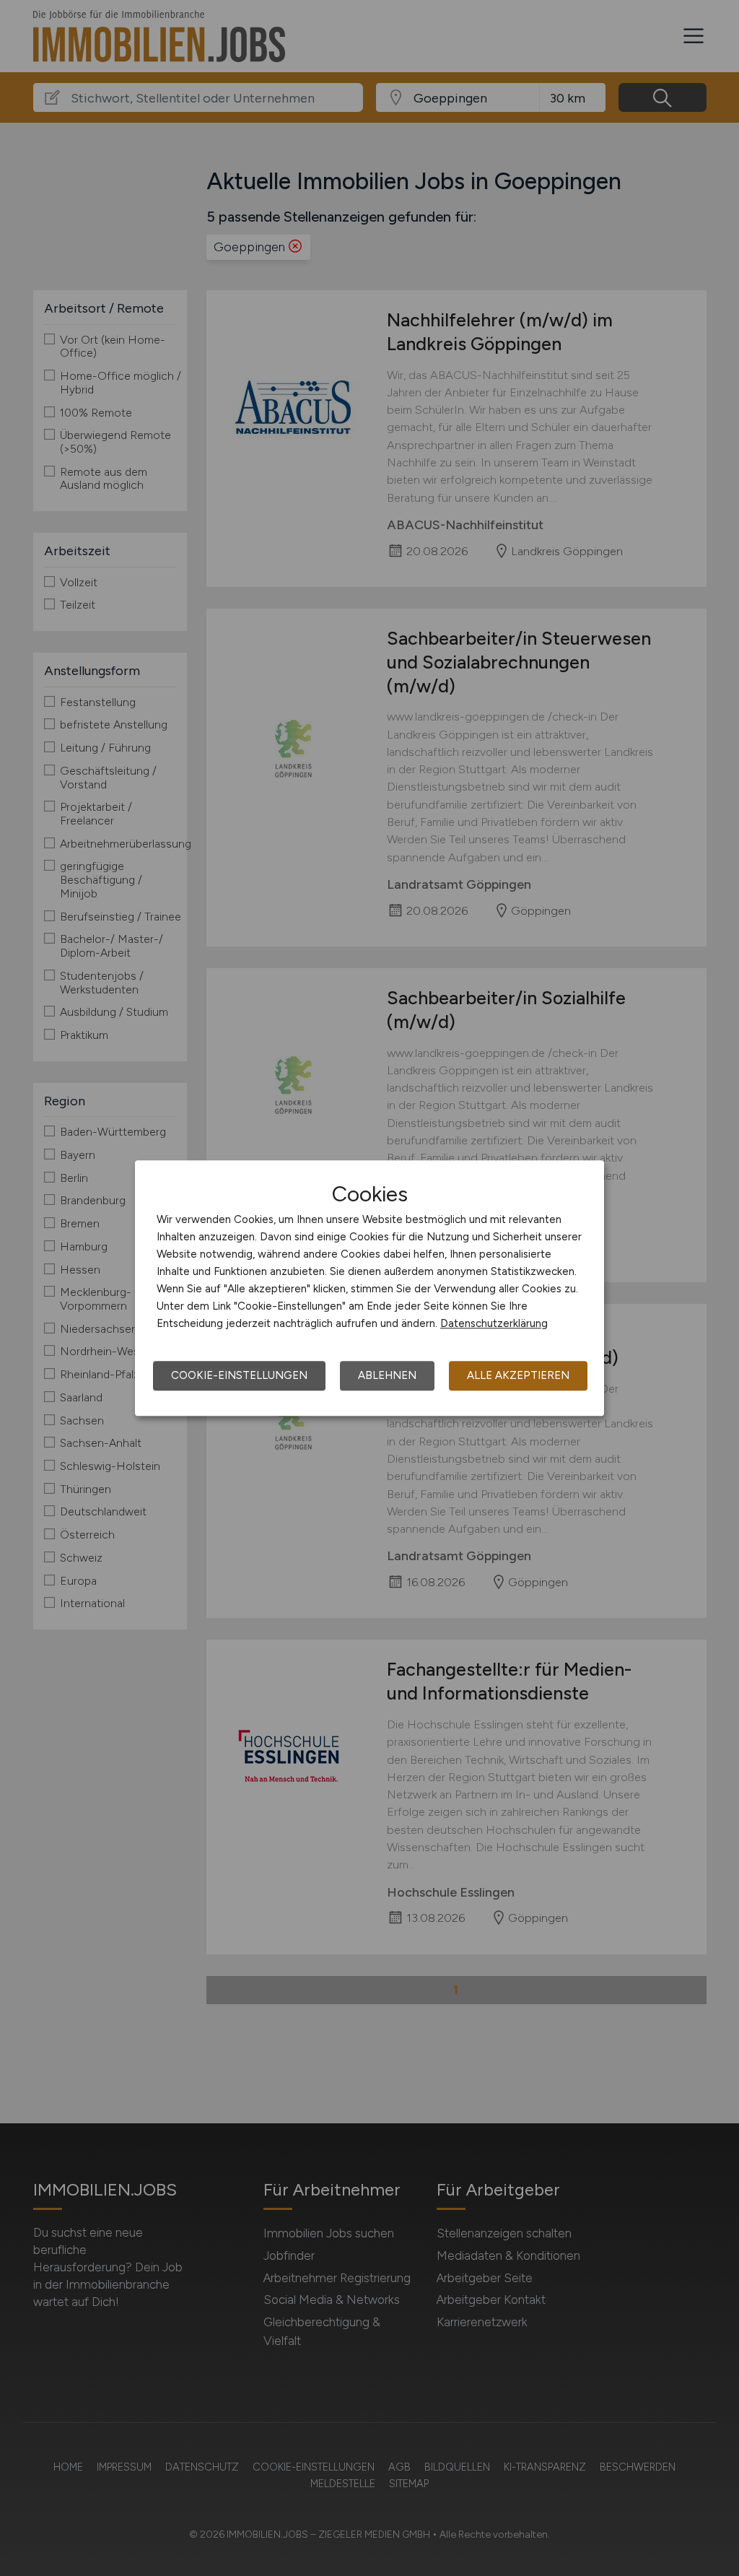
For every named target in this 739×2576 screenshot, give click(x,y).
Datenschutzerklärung (494, 1323)
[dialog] (369, 1288)
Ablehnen (387, 1375)
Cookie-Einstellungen (239, 1375)
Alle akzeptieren (518, 1375)
